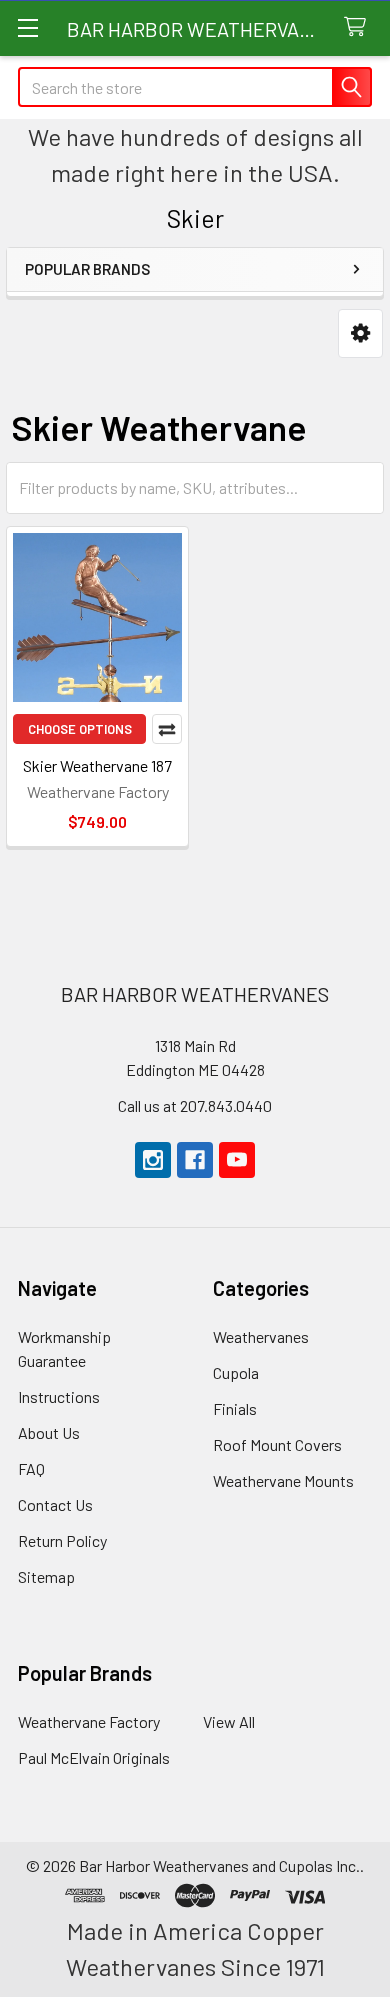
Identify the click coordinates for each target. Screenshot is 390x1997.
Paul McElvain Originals (94, 1757)
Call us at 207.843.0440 (195, 1105)
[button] (360, 333)
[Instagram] (153, 1160)
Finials (235, 1408)
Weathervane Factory (89, 1721)
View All (229, 1721)
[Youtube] (237, 1160)
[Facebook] (195, 1160)
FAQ (31, 1468)
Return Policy (62, 1540)
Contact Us (55, 1504)
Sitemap (46, 1576)
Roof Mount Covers (277, 1444)
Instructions (59, 1396)
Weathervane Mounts (283, 1480)
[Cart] (359, 27)
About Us (49, 1432)
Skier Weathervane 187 (97, 765)
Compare (167, 729)
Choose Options (80, 729)
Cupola (236, 1372)
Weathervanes (261, 1336)
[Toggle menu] (27, 27)
